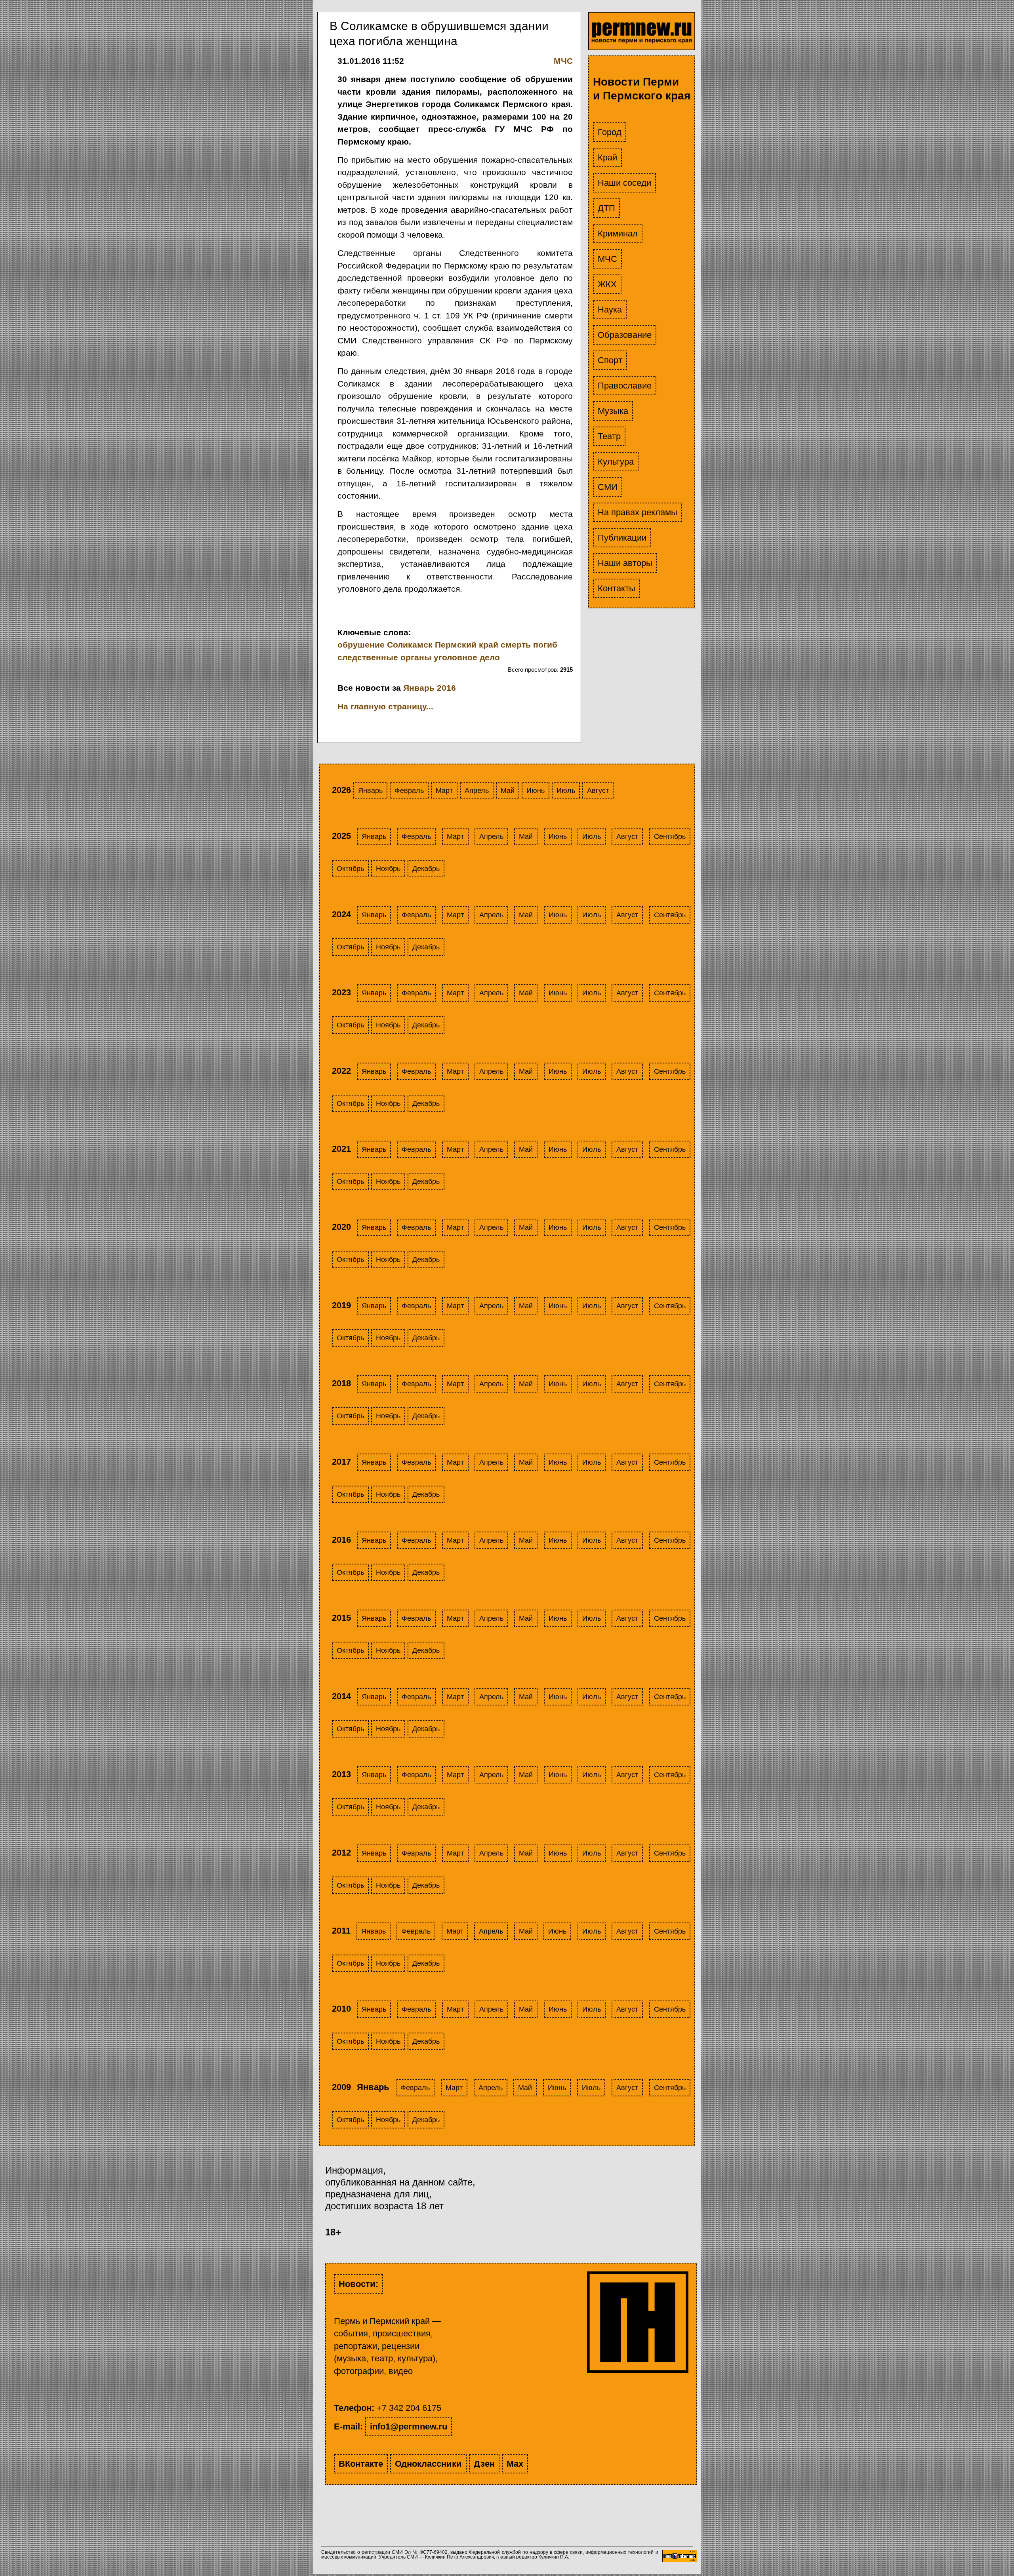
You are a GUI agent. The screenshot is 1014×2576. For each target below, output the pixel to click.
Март (444, 791)
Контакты (617, 588)
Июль (566, 791)
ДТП (606, 208)
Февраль (409, 791)
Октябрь (350, 869)
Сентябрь (670, 836)
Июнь (536, 791)
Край (607, 157)
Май (508, 791)
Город (610, 132)
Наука (610, 310)
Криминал (618, 233)
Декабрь (426, 869)
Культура (616, 462)
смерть (516, 645)
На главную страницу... (385, 706)
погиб (545, 645)
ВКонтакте (361, 2464)
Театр (609, 436)
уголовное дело (467, 657)
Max (515, 2464)
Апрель (477, 791)
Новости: (358, 2284)
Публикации (622, 538)
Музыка (613, 411)
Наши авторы (625, 563)
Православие (625, 386)
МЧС (607, 259)
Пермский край (467, 645)
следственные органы (384, 657)
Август (598, 791)
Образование (625, 335)
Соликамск (410, 645)
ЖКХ (607, 284)
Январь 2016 (430, 688)
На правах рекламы (638, 512)
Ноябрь (388, 869)
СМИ (608, 487)
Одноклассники (428, 2464)
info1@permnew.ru (409, 2426)
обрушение (361, 645)
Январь (370, 791)
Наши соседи (624, 183)
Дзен (484, 2464)
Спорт (610, 360)
